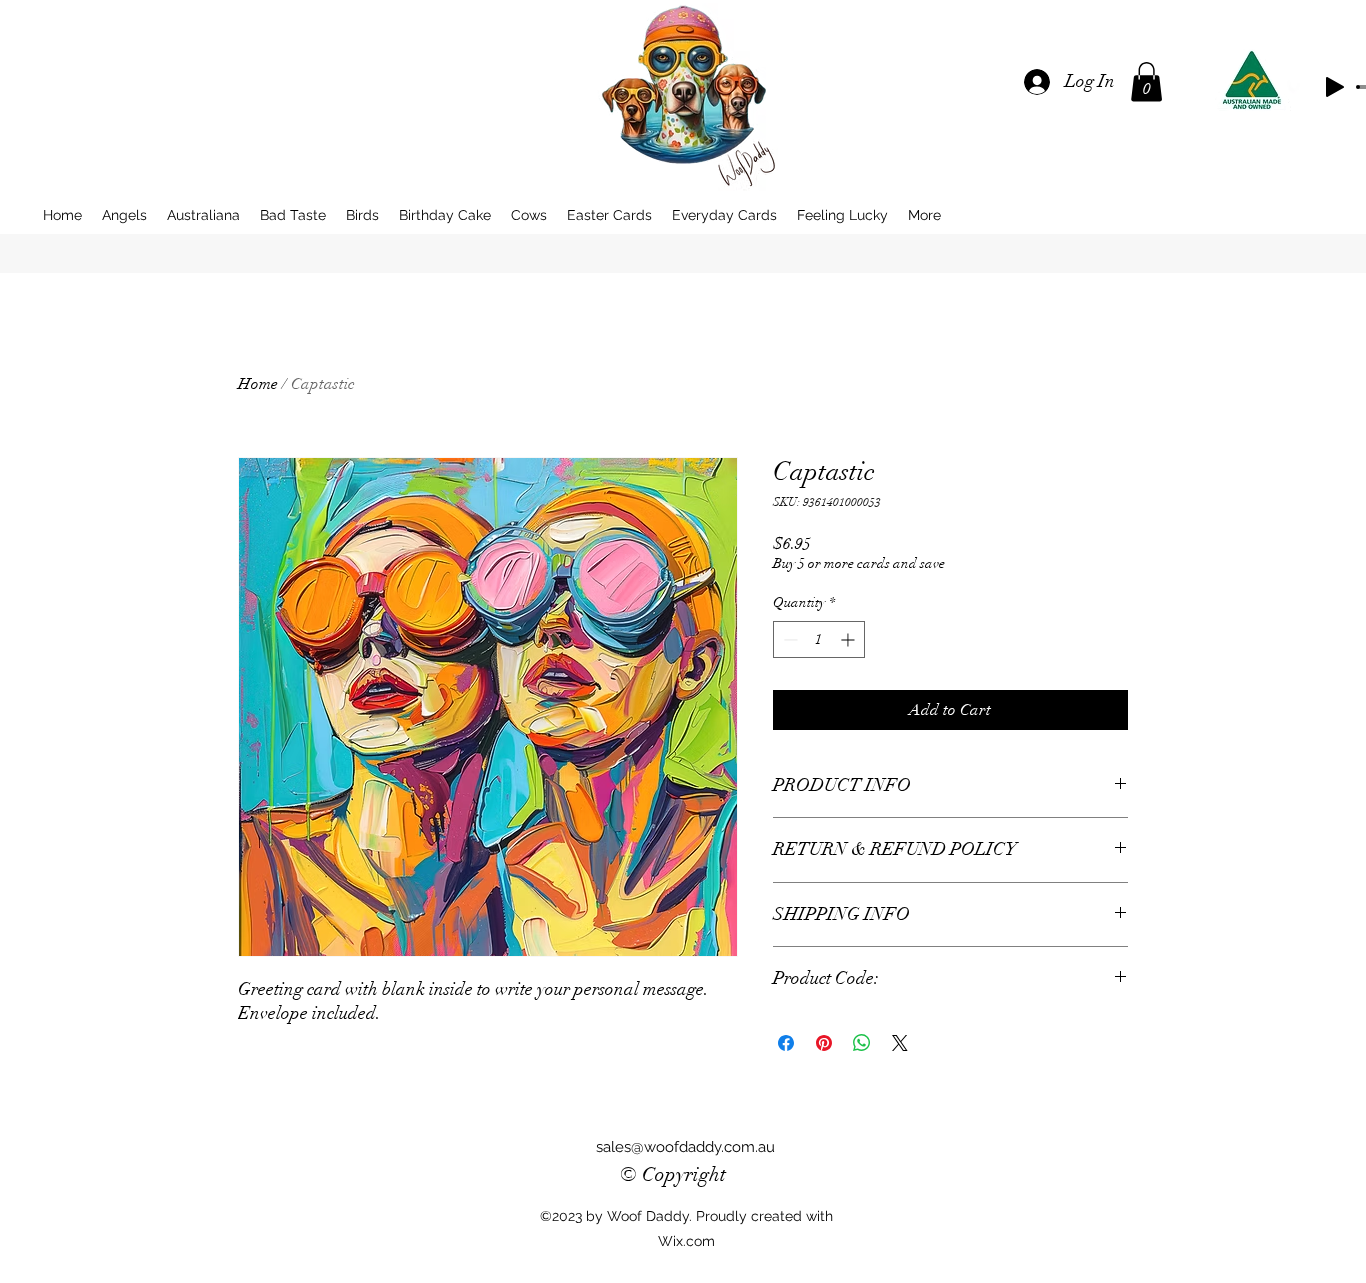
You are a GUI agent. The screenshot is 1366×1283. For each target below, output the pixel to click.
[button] (1146, 81)
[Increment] (849, 639)
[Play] (1335, 87)
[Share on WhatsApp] (862, 1043)
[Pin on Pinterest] (824, 1043)
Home (258, 384)
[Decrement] (788, 639)
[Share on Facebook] (786, 1043)
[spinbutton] (819, 639)
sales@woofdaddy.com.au (685, 1147)
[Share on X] (900, 1043)
